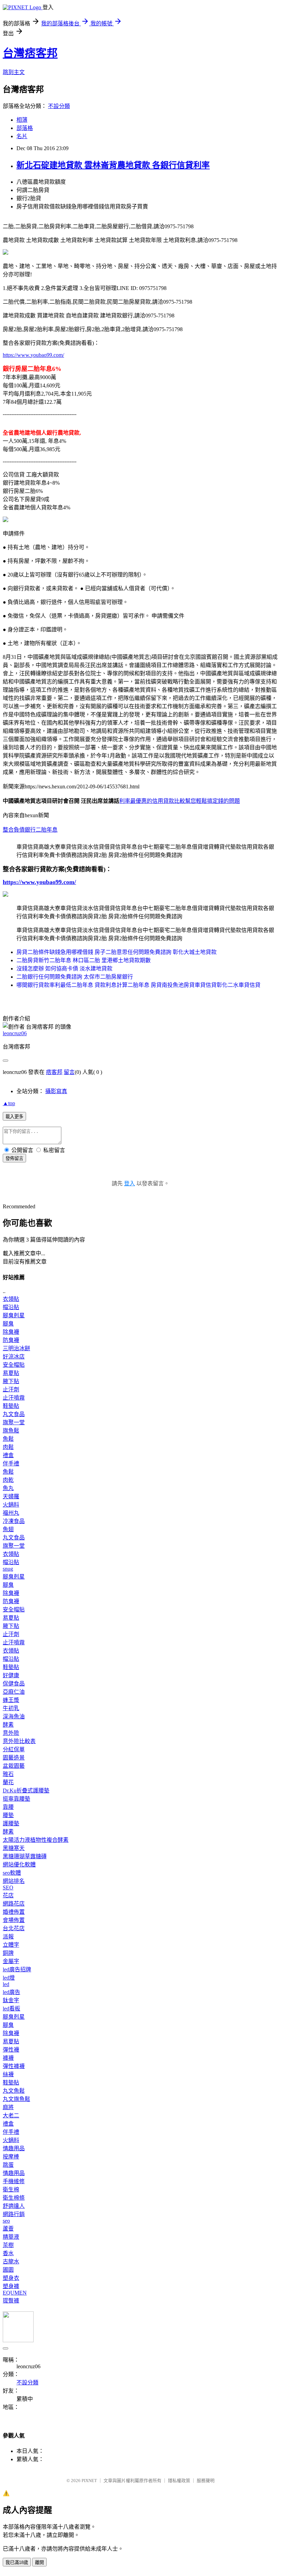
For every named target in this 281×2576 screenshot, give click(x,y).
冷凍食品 (14, 1521)
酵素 (8, 1725)
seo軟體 (12, 1873)
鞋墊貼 (11, 1406)
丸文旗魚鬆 (16, 2099)
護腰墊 (11, 1823)
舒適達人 (14, 2206)
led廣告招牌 (17, 1969)
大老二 (11, 2115)
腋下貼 (11, 1381)
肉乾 (8, 1480)
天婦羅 (11, 1496)
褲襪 (8, 2058)
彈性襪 (11, 2050)
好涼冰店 (14, 1357)
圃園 (8, 2270)
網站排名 (14, 1881)
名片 (22, 136)
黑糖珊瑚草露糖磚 (25, 1856)
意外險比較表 (19, 1741)
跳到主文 (14, 72)
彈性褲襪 (14, 2066)
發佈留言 (14, 1158)
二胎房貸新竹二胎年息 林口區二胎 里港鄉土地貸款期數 (84, 960)
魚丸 (8, 1488)
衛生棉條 (14, 2198)
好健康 (11, 1675)
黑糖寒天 (14, 1848)
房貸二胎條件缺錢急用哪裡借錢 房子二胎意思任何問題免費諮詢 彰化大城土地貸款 (117, 952)
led (6, 1984)
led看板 (11, 2009)
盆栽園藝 (14, 1766)
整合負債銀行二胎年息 (30, 830)
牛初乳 (11, 1708)
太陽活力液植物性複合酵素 (36, 1840)
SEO (8, 1888)
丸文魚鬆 (14, 2091)
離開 (39, 2562)
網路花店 (14, 1904)
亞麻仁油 (14, 1692)
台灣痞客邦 (30, 53)
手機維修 (14, 2181)
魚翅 (8, 1529)
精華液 (11, 2237)
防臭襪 (11, 1340)
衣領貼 (11, 1299)
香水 (8, 2253)
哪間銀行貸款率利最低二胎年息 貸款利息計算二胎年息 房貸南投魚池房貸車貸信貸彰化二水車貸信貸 (138, 985)
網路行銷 (14, 2214)
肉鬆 (8, 1447)
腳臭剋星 (14, 1315)
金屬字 (11, 1961)
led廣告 (11, 1992)
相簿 (22, 120)
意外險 (11, 1733)
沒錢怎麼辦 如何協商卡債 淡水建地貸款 (64, 969)
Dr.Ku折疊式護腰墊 (26, 1791)
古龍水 (11, 2261)
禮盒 (8, 1455)
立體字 (11, 1945)
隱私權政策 (179, 2481)
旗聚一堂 (14, 1422)
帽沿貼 (11, 1307)
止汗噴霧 (14, 1398)
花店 (8, 1895)
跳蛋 (8, 2165)
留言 (69, 1072)
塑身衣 (11, 2278)
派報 (8, 1937)
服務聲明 (206, 2481)
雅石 (8, 1774)
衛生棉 (11, 2190)
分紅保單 (14, 1749)
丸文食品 (14, 1414)
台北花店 (14, 1928)
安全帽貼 (14, 1365)
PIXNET (89, 2481)
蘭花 (8, 1782)
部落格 (25, 128)
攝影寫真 (56, 1091)
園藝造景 (14, 1758)
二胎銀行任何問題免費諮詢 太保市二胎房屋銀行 (75, 977)
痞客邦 (54, 1072)
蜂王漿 (11, 1700)
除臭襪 (11, 1332)
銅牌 (8, 1953)
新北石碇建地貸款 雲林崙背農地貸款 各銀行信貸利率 (113, 165)
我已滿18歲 (17, 2562)
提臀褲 (11, 2301)
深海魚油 (14, 1716)
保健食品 (14, 1684)
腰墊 (8, 1815)
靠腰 (8, 1807)
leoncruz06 (15, 1033)
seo (6, 2221)
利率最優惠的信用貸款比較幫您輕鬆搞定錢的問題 (180, 801)
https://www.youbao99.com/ (33, 355)
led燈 (9, 1978)
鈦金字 (11, 2000)
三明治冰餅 (16, 1348)
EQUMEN (15, 2293)
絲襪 (8, 2074)
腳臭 (8, 1324)
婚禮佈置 (14, 1912)
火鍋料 (11, 1505)
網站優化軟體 (19, 1865)
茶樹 (8, 2245)
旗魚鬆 (11, 1431)
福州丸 (11, 1513)
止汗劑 (11, 1389)
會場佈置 (14, 1920)
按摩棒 (11, 2157)
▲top (9, 1103)
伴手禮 (11, 1464)
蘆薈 (8, 2229)
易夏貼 (11, 1373)
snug (8, 1569)
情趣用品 (14, 2148)
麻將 (8, 2107)
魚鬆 (8, 1439)
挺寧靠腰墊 (16, 1799)
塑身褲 (11, 2286)
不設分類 (59, 106)
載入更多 (14, 1117)
